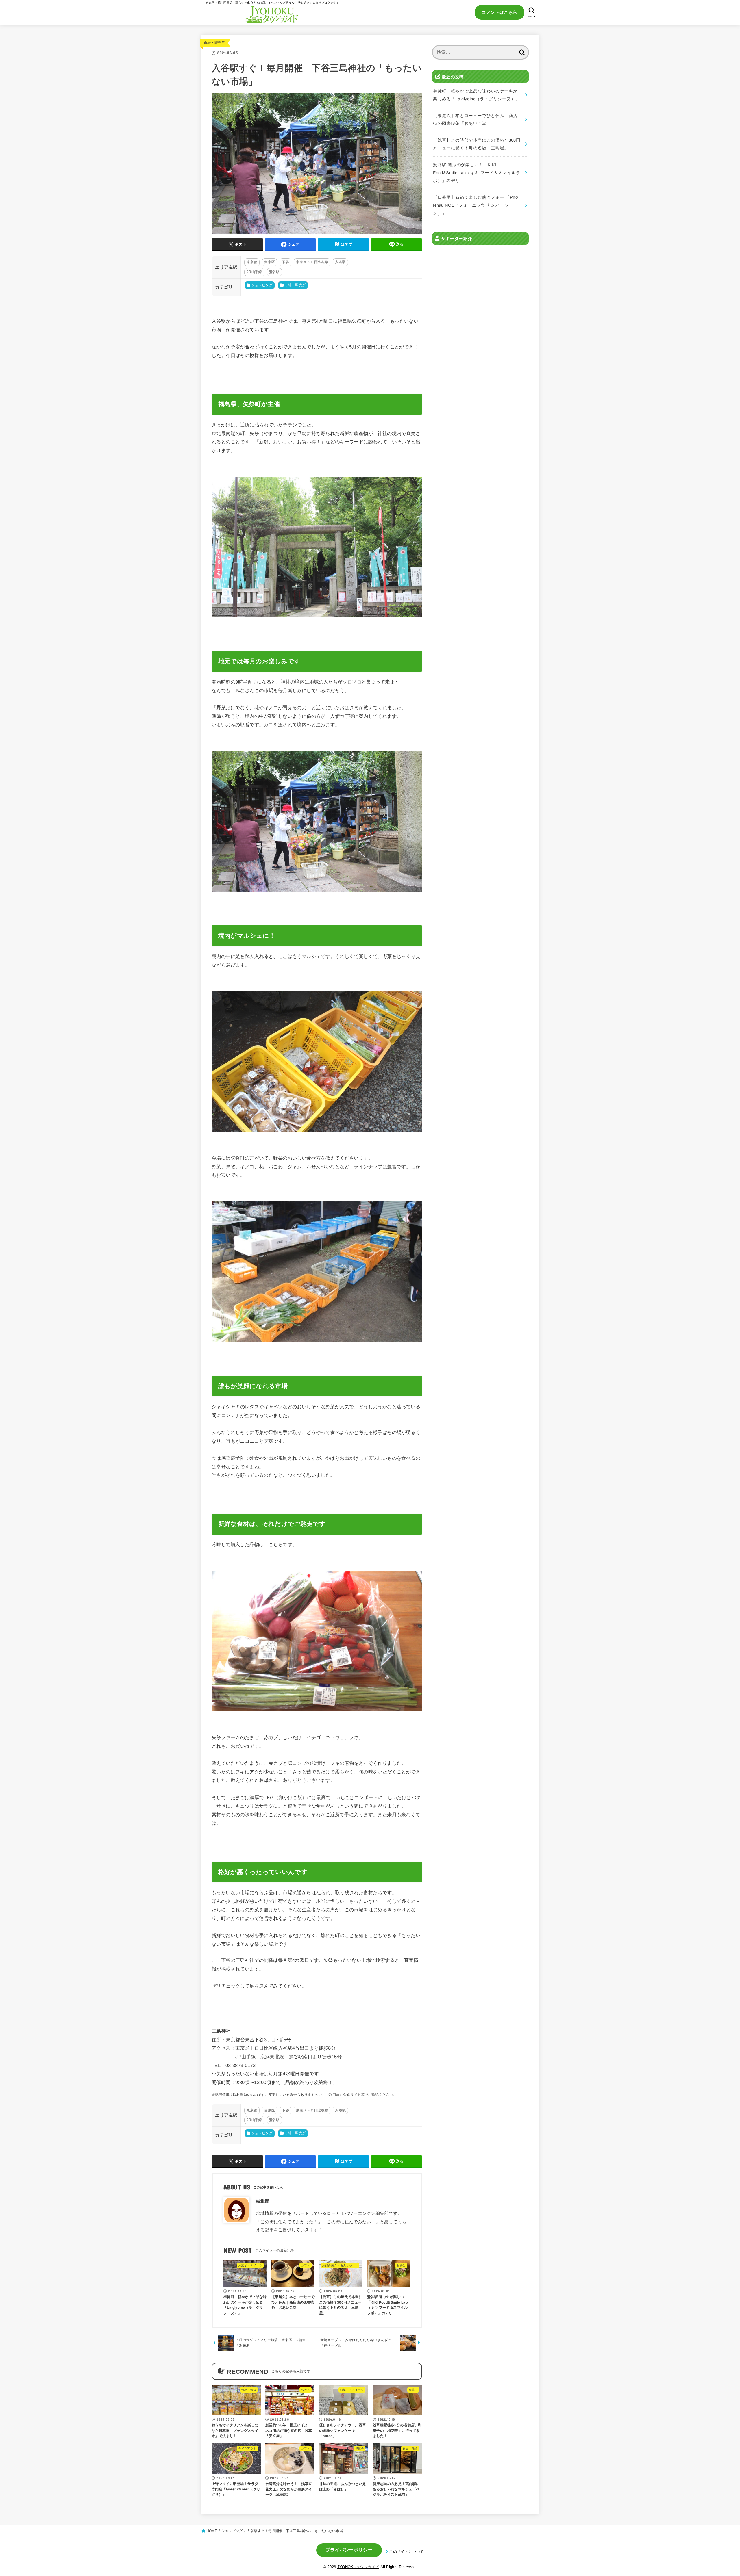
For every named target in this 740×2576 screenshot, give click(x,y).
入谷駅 (340, 262)
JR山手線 (254, 272)
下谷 (285, 262)
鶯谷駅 (274, 272)
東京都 (252, 262)
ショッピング (262, 285)
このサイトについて (406, 2552)
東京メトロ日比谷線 (312, 262)
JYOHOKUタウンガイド (358, 2567)
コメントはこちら (499, 12)
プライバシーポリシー (349, 2550)
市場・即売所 (214, 43)
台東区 (270, 262)
